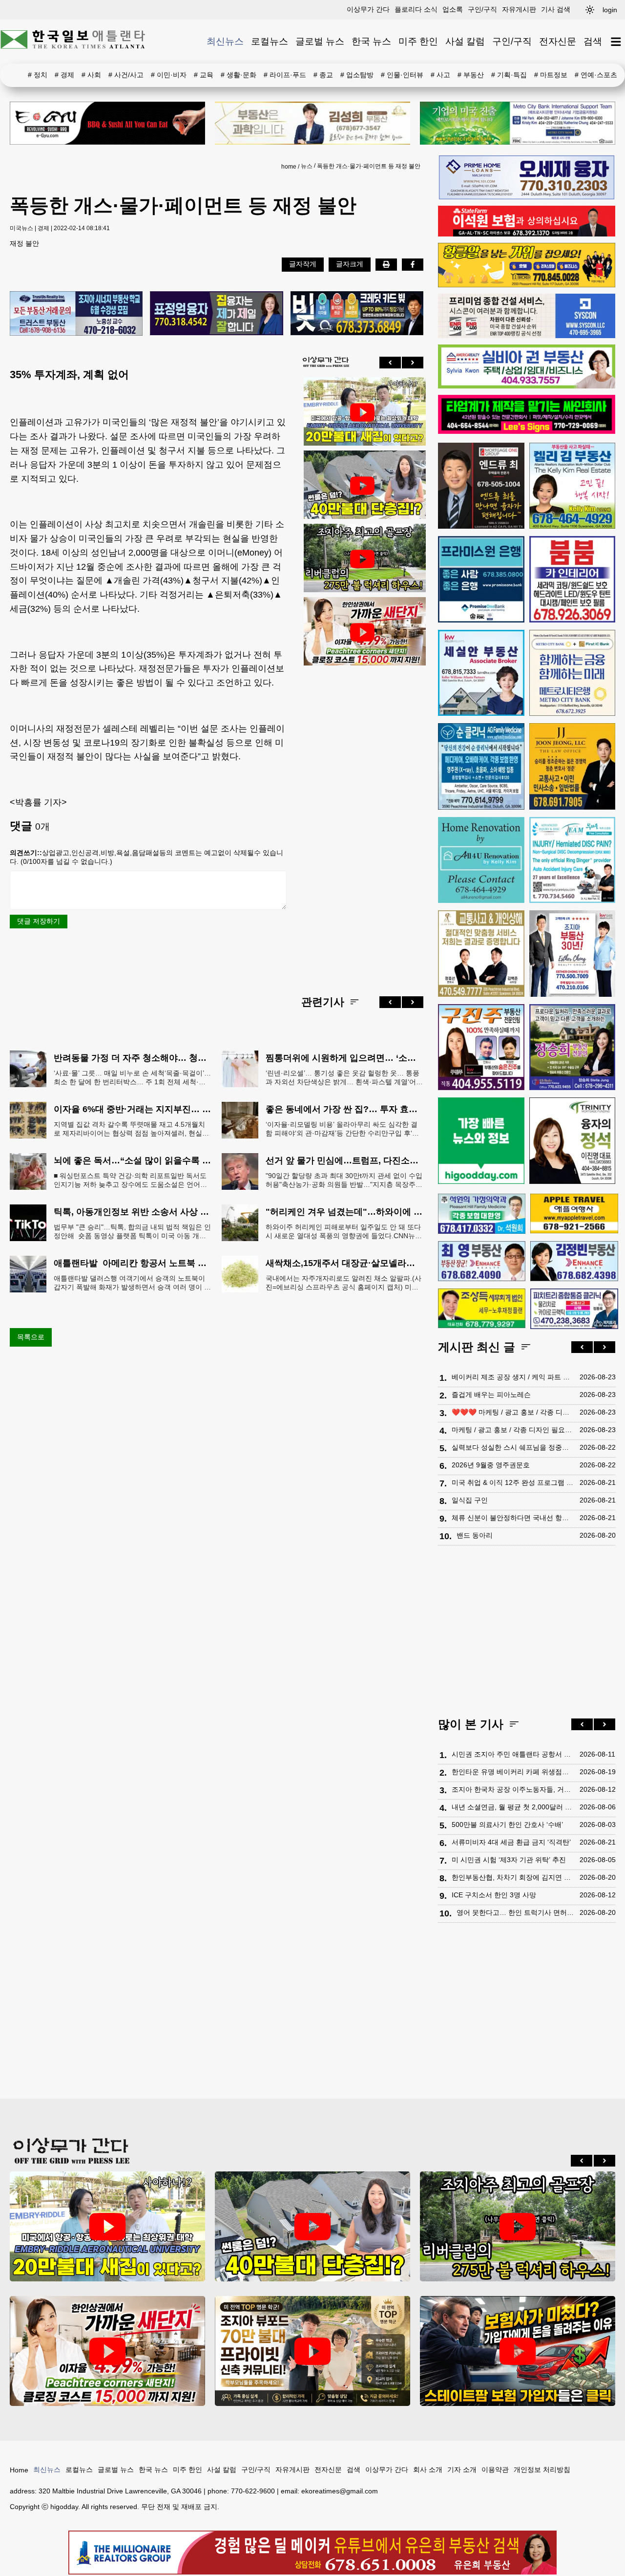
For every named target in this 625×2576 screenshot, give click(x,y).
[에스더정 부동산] (573, 954)
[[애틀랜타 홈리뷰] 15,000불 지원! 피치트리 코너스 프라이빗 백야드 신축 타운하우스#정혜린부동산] (362, 632)
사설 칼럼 (465, 41)
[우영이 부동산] (527, 285)
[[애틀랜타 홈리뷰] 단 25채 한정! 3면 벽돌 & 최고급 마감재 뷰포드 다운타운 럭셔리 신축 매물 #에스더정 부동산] (312, 2351)
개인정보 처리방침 (542, 2469)
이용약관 (495, 2469)
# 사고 (440, 75)
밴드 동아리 (475, 1535)
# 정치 (38, 75)
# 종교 (323, 75)
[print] (386, 264)
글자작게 (303, 264)
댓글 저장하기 (39, 921)
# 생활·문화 (239, 75)
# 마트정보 (551, 75)
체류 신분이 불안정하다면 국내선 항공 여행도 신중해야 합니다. (513, 1518)
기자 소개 (462, 2469)
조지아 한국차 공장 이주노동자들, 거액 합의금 (513, 1789)
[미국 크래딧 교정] (357, 314)
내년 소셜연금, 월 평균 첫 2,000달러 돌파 (513, 1807)
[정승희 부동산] (573, 1047)
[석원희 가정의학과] (482, 1214)
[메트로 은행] (573, 673)
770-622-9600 (253, 2491)
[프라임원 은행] (481, 579)
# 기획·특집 (509, 75)
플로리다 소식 (416, 9)
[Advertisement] (362, 823)
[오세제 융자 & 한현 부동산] (527, 197)
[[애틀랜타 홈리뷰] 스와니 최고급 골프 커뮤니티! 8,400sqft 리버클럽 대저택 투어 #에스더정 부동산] (362, 559)
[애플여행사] (574, 1213)
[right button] (413, 363)
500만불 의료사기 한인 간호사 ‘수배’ (507, 1825)
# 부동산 (471, 75)
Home (19, 2470)
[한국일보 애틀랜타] (73, 42)
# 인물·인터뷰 (402, 75)
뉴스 (307, 166)
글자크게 (350, 264)
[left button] (390, 363)
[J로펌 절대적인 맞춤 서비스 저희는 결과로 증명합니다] (481, 954)
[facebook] (413, 264)
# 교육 (204, 75)
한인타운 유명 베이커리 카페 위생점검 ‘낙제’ (513, 1772)
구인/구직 (482, 9)
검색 (593, 41)
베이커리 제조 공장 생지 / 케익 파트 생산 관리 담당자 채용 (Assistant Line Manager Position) (513, 1377)
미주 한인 (418, 41)
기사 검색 (556, 9)
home (289, 167)
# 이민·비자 (169, 75)
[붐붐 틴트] (573, 579)
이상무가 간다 (368, 9)
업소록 (453, 9)
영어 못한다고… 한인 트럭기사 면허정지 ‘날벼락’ (516, 1912)
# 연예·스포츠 (596, 75)
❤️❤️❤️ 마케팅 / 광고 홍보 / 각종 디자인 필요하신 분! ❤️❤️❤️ (513, 1412)
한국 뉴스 (371, 41)
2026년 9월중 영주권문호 (491, 1465)
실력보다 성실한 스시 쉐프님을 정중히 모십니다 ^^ (513, 1447)
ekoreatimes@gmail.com (340, 2491)
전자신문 (558, 41)
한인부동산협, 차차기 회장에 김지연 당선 (513, 1877)
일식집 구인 (470, 1500)
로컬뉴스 (270, 41)
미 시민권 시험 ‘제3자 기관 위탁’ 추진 (509, 1860)
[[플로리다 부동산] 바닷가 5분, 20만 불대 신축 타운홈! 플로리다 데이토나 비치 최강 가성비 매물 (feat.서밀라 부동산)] (362, 412)
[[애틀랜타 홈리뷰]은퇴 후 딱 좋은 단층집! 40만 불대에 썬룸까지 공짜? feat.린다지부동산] (362, 486)
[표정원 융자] (216, 314)
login (610, 10)
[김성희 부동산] (312, 123)
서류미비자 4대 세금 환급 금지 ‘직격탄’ (511, 1842)
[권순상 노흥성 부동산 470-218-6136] (76, 314)
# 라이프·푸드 (285, 75)
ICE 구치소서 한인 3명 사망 (494, 1895)
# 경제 (64, 75)
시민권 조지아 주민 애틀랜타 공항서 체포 (513, 1754)
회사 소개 (428, 2469)
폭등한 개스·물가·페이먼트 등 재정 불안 (369, 166)
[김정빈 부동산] (574, 1261)
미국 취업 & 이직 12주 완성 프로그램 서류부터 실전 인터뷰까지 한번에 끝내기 (513, 1482)
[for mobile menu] (616, 42)
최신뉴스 (225, 41)
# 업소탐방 (357, 75)
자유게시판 (519, 9)
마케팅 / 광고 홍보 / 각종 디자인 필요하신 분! (513, 1430)
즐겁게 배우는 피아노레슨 (491, 1395)
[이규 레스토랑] (107, 123)
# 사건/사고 (126, 75)
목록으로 (31, 1337)
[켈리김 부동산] (573, 486)
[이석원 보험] (527, 234)
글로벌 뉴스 (320, 41)
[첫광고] (518, 123)
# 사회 (91, 75)
